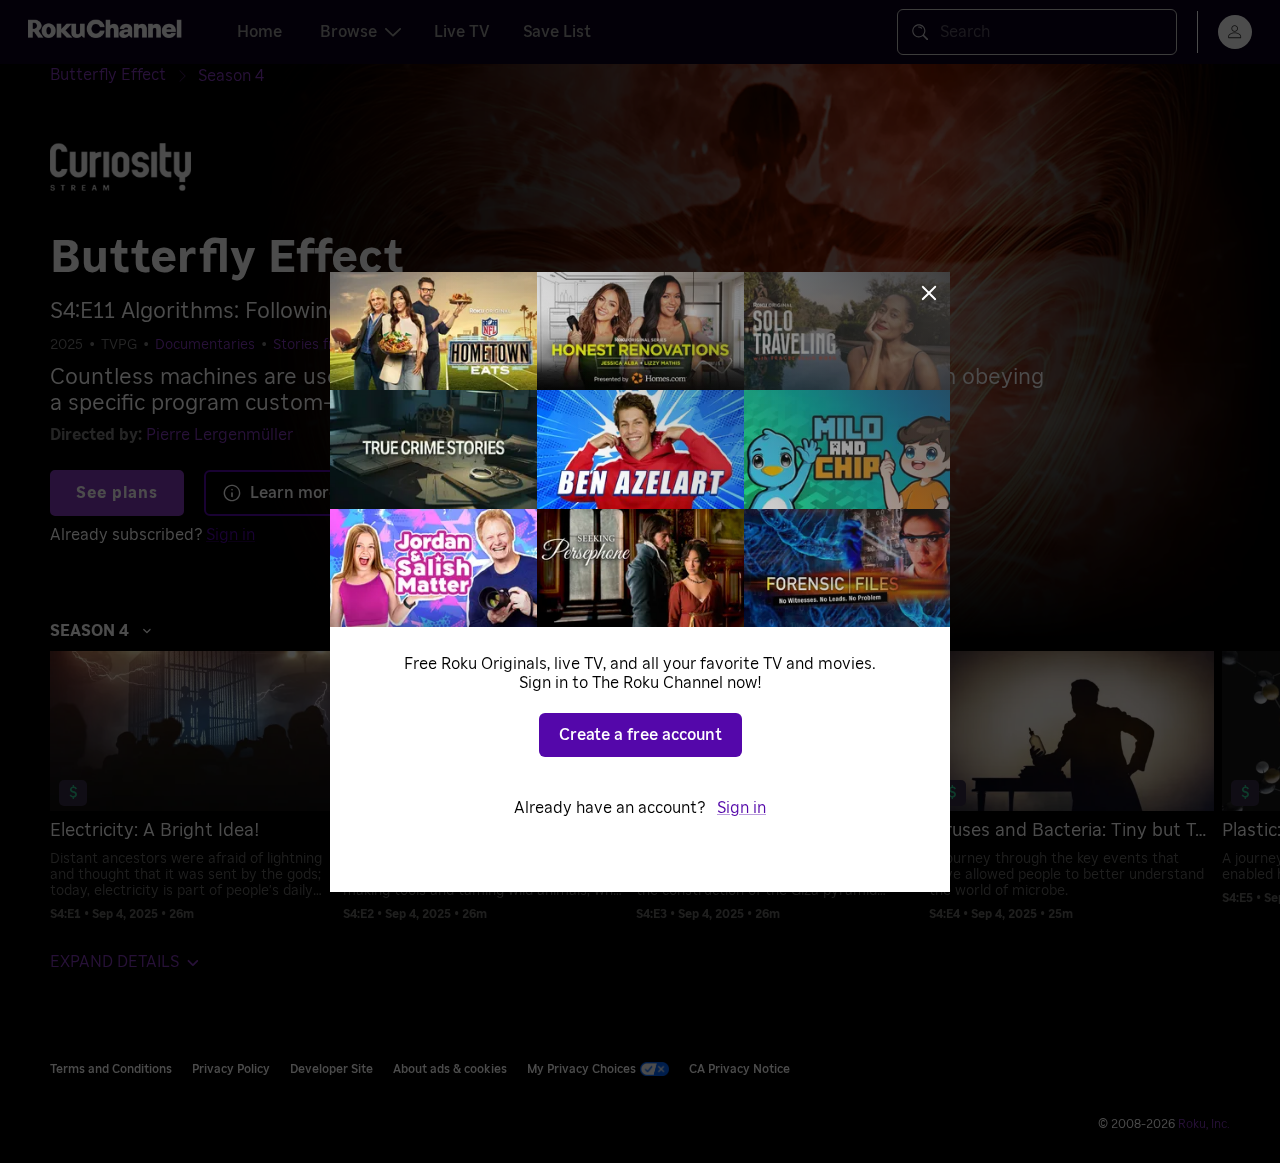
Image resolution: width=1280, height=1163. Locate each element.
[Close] (929, 293)
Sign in (741, 808)
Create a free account (640, 735)
